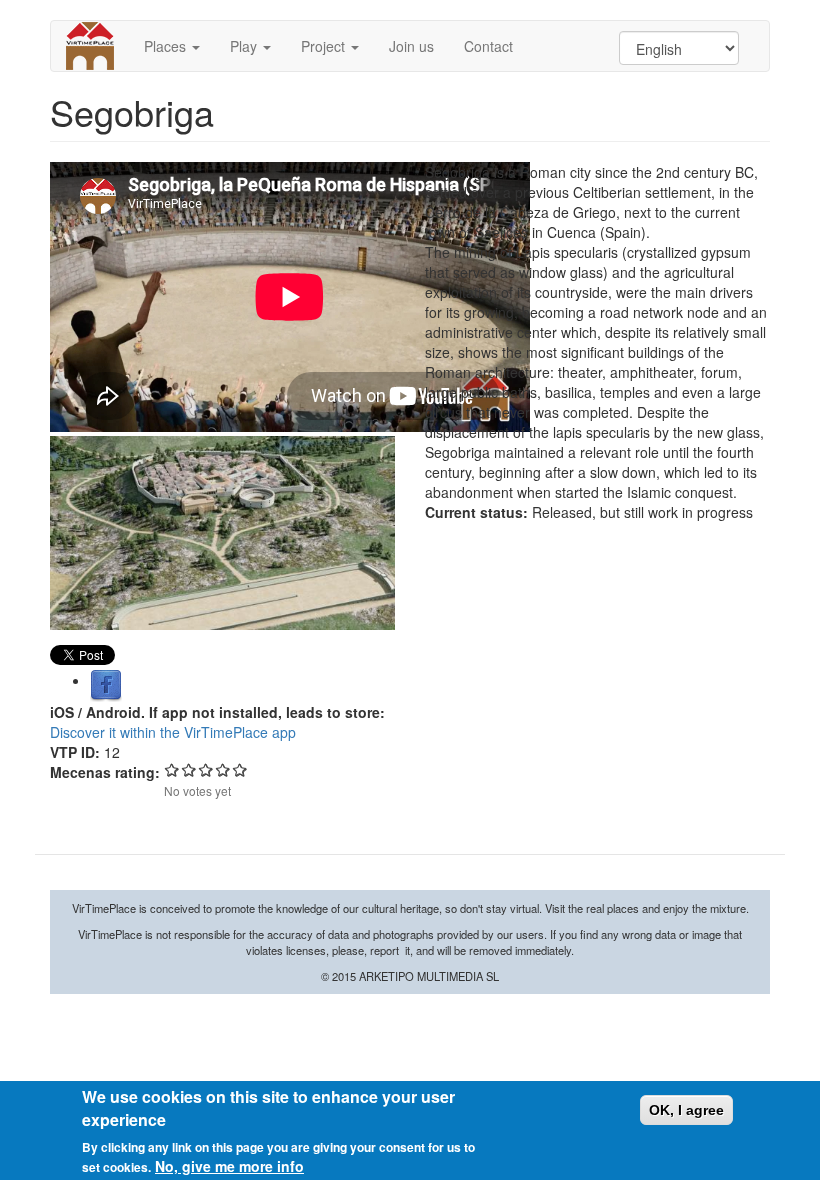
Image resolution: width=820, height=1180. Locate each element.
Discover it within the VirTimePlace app (173, 732)
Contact (488, 46)
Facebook (106, 686)
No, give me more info (229, 1166)
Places (167, 46)
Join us (411, 46)
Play (245, 46)
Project (325, 46)
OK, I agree (686, 1110)
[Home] (97, 46)
